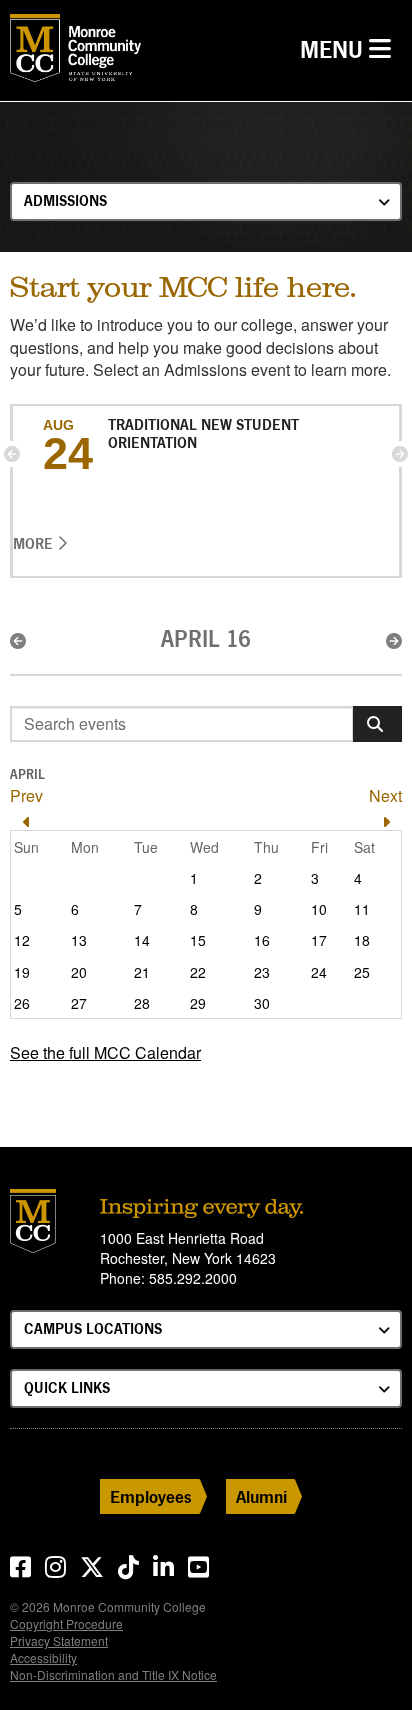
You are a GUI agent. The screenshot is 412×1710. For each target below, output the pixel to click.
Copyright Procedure (66, 1623)
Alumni (261, 1496)
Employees (151, 1496)
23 (262, 972)
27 (79, 1003)
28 (142, 1003)
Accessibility (43, 1657)
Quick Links (67, 1387)
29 (198, 1003)
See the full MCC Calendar (105, 1052)
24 (319, 972)
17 (319, 940)
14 (142, 940)
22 (198, 972)
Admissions (65, 200)
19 (22, 972)
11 (362, 909)
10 (319, 909)
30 (262, 1003)
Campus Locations (93, 1328)
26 (22, 1003)
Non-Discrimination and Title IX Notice (113, 1674)
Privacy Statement (59, 1640)
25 (362, 972)
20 (79, 972)
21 (142, 972)
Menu (350, 49)
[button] (12, 454)
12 (22, 940)
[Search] (377, 724)
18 (362, 940)
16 (262, 940)
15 (198, 940)
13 (79, 940)
